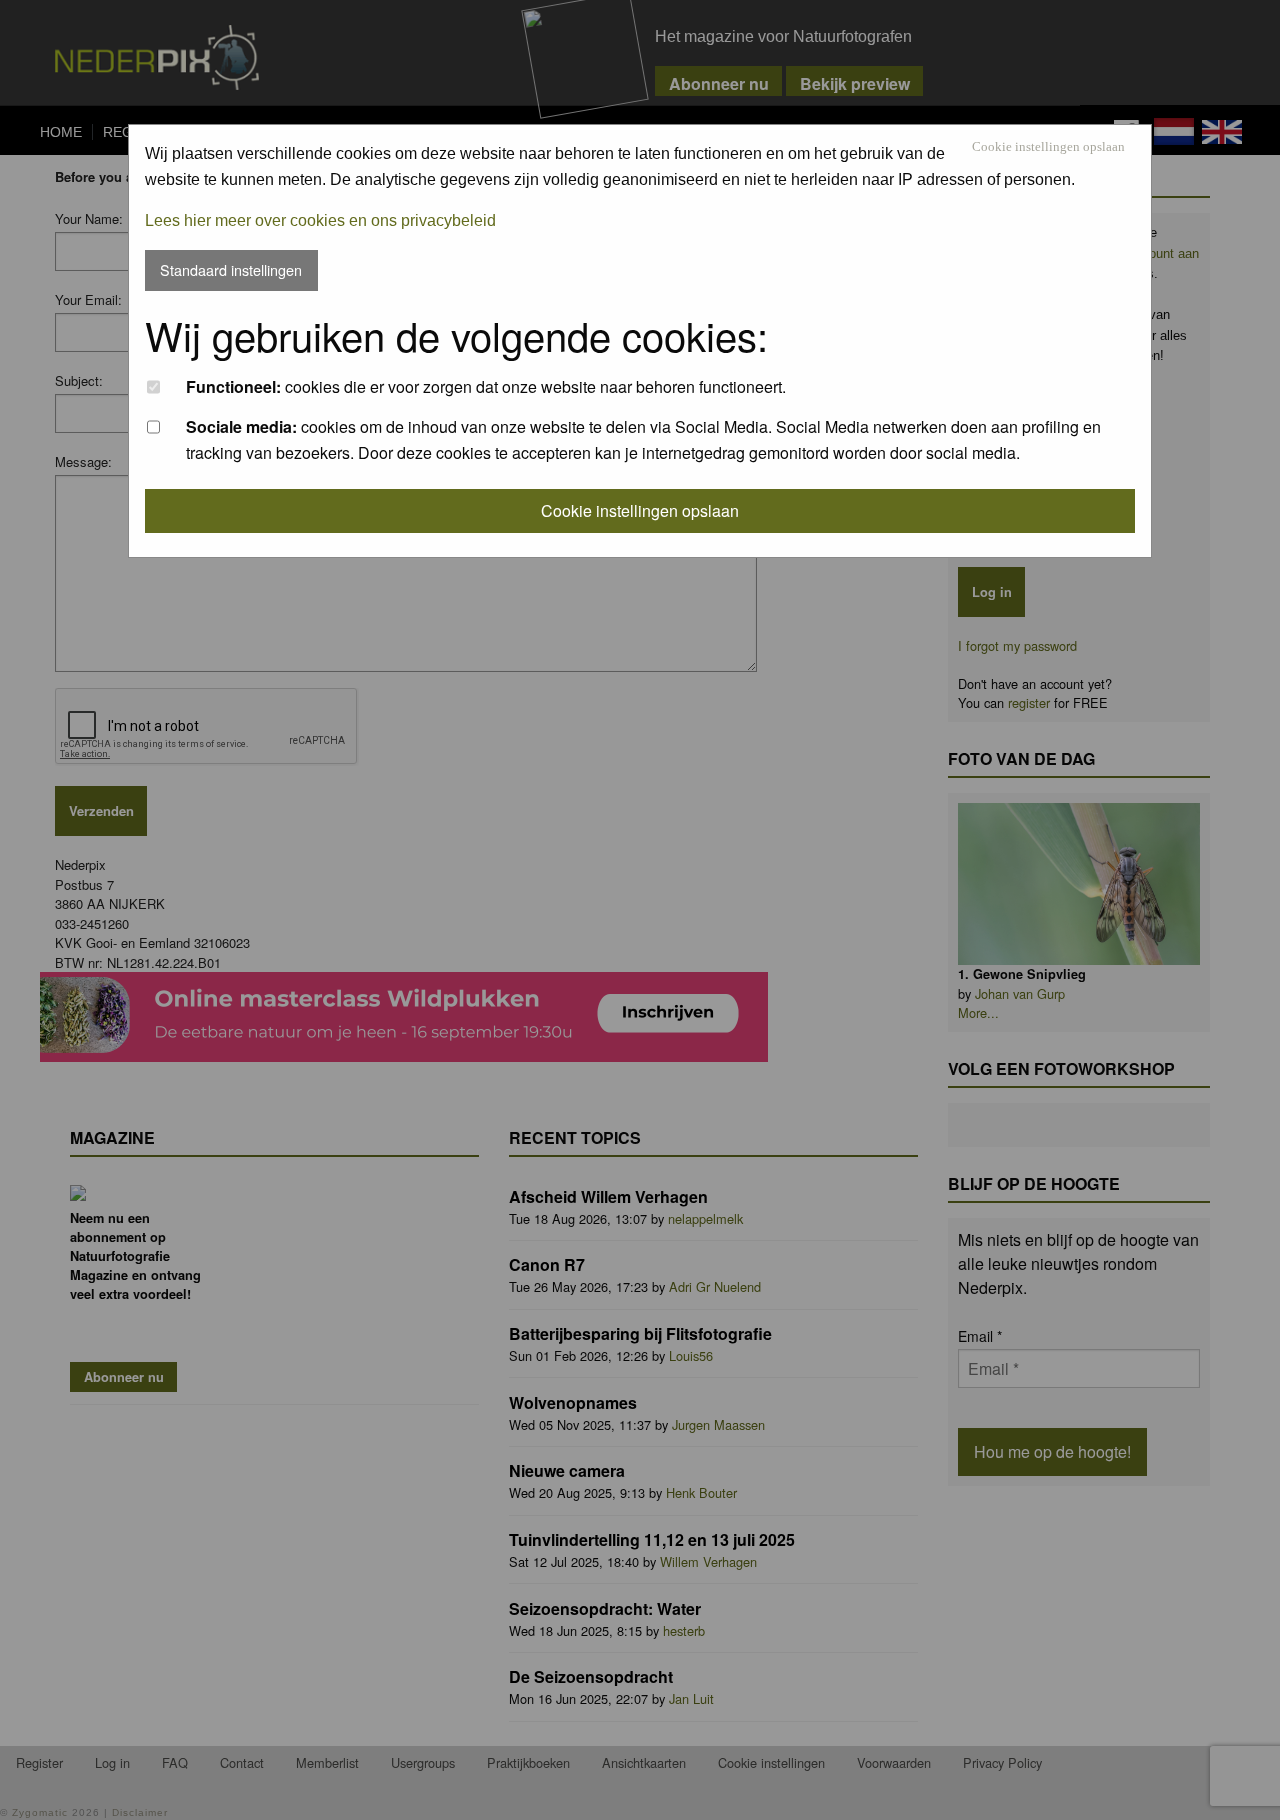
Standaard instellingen (231, 269)
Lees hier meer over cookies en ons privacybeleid (320, 220)
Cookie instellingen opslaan (1048, 147)
